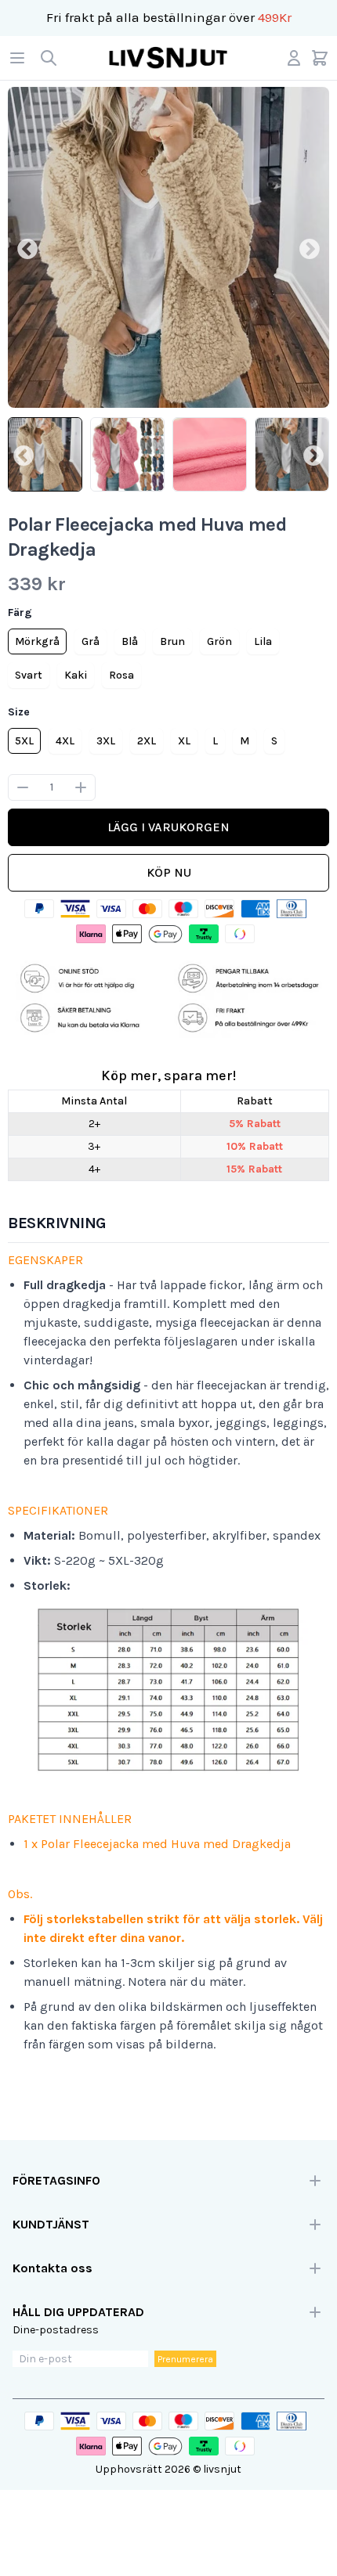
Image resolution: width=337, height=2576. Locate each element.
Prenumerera (185, 2359)
